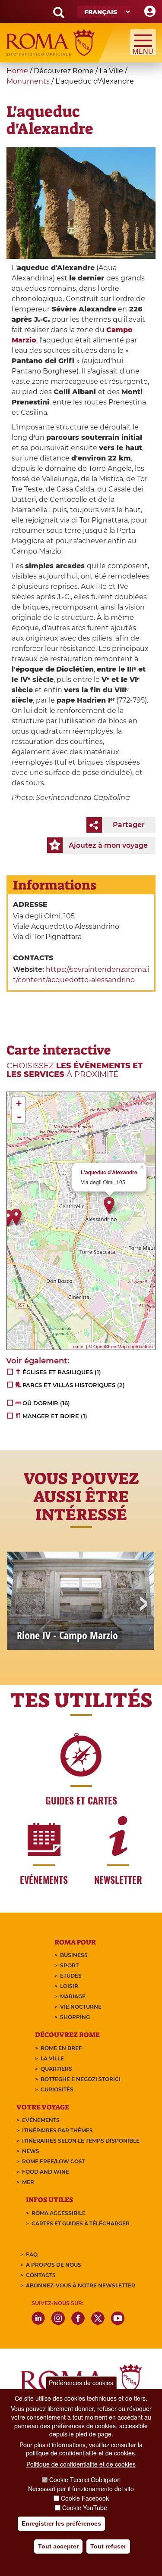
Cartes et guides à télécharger (81, 2223)
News (31, 2151)
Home (17, 71)
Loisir (69, 1986)
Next (143, 1605)
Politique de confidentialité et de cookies (81, 2464)
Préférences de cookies (81, 2383)
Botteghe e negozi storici (81, 2079)
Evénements (41, 2120)
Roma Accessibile (59, 2213)
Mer (28, 2182)
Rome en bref (61, 2048)
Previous (19, 1605)
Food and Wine (46, 2172)
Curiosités (57, 2089)
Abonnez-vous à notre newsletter (81, 2285)
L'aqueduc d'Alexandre (109, 1172)
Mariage (73, 1996)
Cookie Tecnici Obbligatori (85, 2480)
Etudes (71, 1976)
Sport (69, 1965)
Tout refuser (108, 2546)
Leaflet (78, 1346)
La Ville (52, 2058)
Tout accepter (58, 2546)
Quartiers (56, 2069)
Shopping (75, 2017)
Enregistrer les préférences (61, 2523)
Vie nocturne (81, 2007)
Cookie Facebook (85, 2498)
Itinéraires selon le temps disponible (81, 2141)
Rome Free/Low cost (54, 2161)
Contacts (41, 2275)
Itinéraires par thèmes (57, 2130)
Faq (32, 2254)
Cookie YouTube (85, 2508)
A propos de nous (54, 2265)
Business (74, 1955)
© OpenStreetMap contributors (121, 1346)
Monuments (28, 81)
